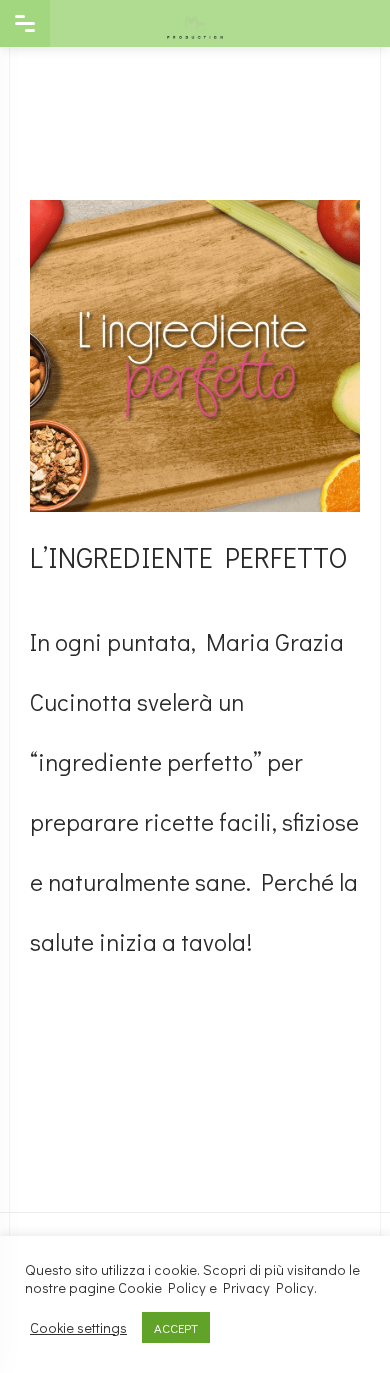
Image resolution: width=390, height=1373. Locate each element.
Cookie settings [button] (78, 1328)
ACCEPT (176, 1327)
